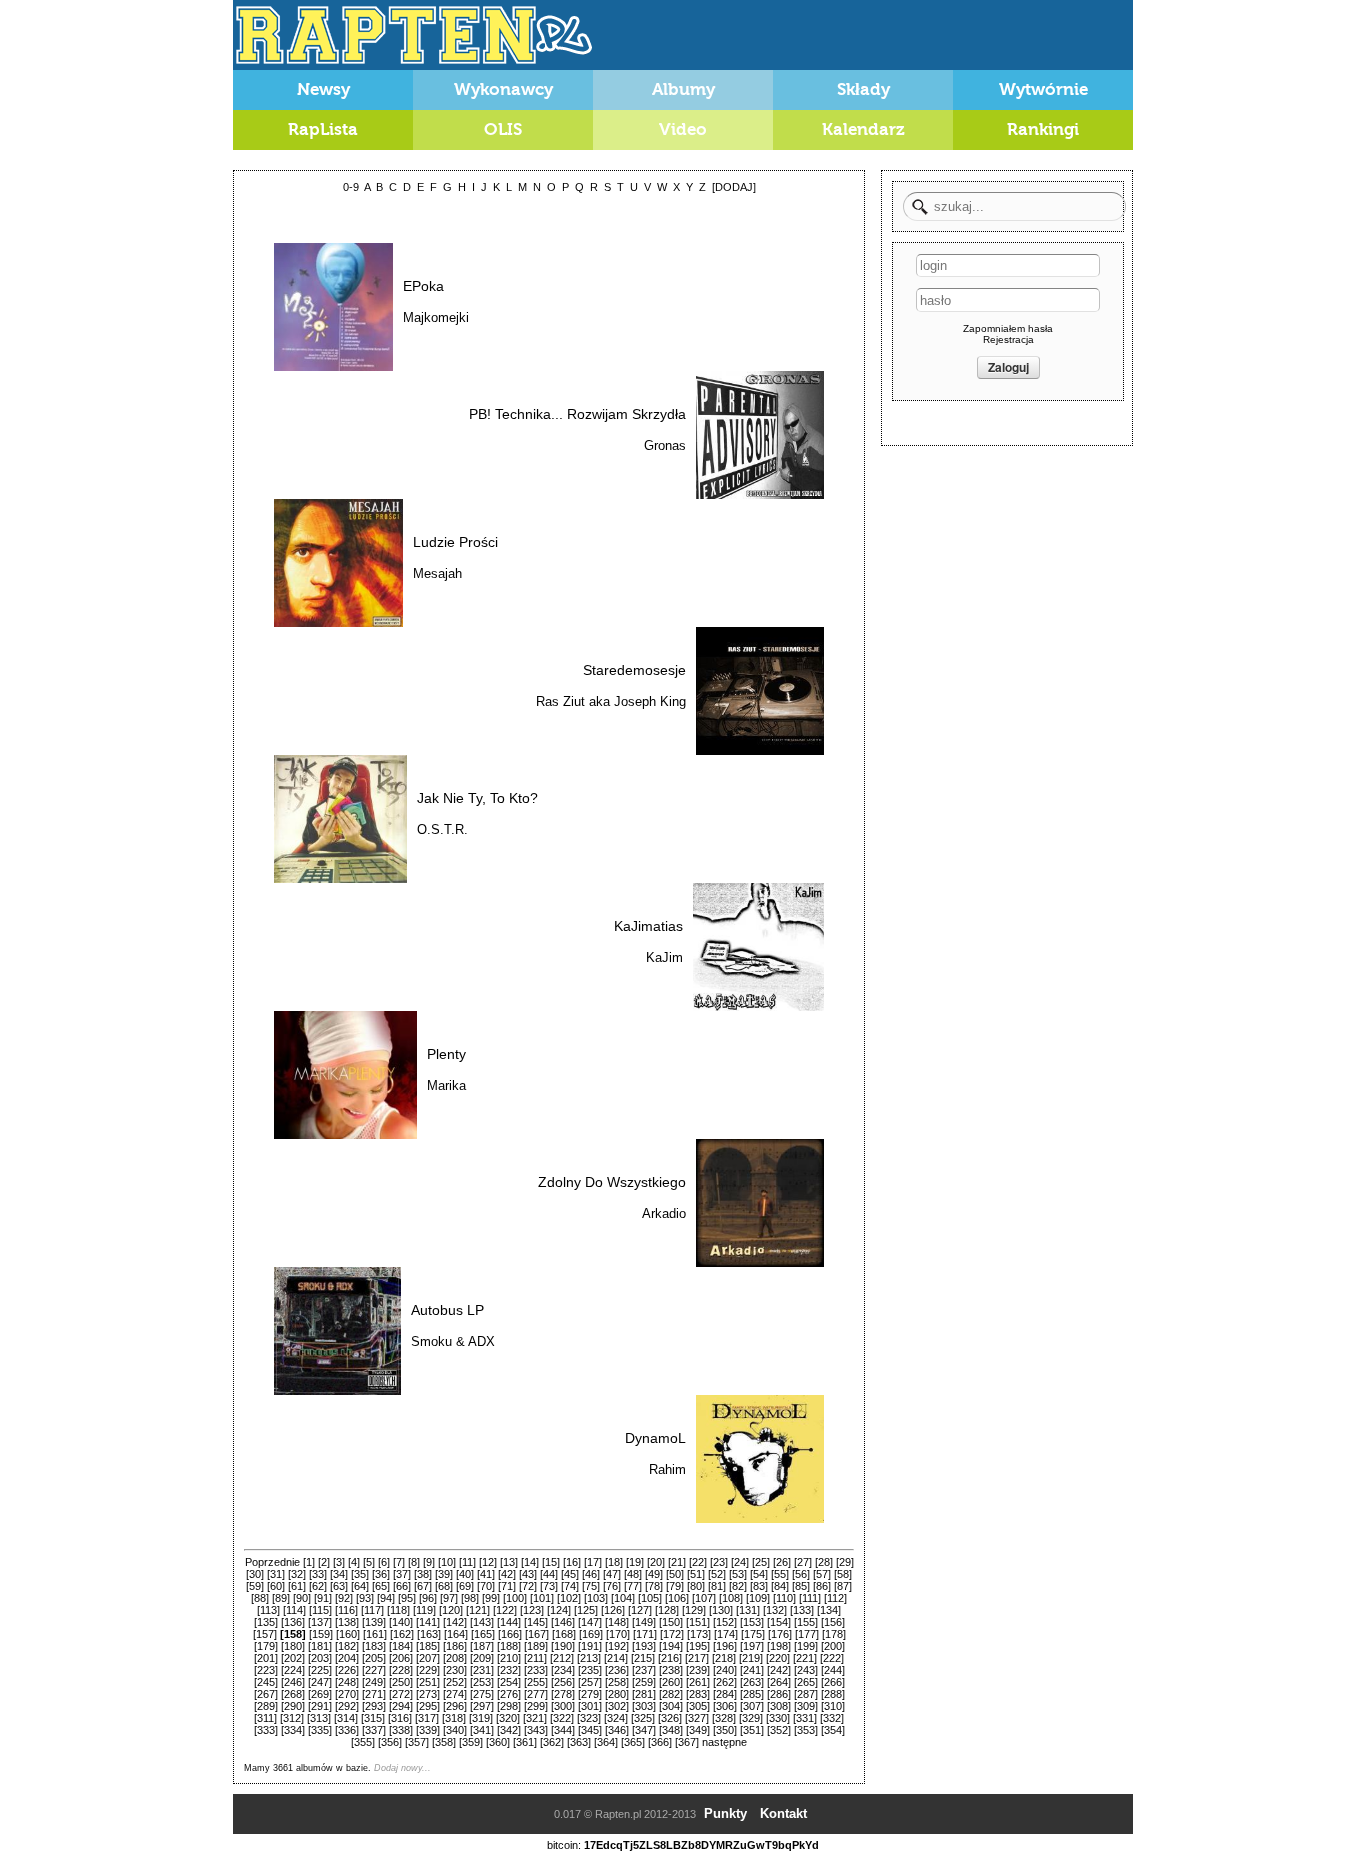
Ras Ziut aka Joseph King (611, 701)
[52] (717, 1574)
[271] (374, 1694)
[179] (266, 1646)
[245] (266, 1682)
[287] (806, 1694)
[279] (590, 1694)
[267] (266, 1694)
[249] (374, 1682)
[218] (724, 1658)
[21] (677, 1562)
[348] (671, 1730)
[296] (455, 1706)
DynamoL (655, 1438)
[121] (478, 1610)
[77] (633, 1586)
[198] (779, 1646)
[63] (339, 1586)
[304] (671, 1706)
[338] (401, 1730)
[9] (429, 1562)
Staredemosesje (634, 670)
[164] (456, 1634)
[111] (810, 1598)
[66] (402, 1586)
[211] (535, 1658)
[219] (751, 1658)
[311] (265, 1718)
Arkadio (664, 1213)
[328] (724, 1718)
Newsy (323, 89)
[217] (697, 1658)
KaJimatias (648, 926)
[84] (780, 1586)
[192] (617, 1646)
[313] (319, 1718)
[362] (552, 1742)
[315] (373, 1718)
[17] (593, 1562)
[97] (449, 1598)
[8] (414, 1562)
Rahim (667, 1469)
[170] (618, 1634)
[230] (455, 1670)
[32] (297, 1574)
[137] (320, 1622)
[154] (779, 1622)
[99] (491, 1598)
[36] (381, 1574)
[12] (488, 1562)
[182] (347, 1646)
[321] (535, 1718)
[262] (725, 1682)
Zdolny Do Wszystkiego (612, 1182)
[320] (508, 1718)
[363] (579, 1742)
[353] (806, 1730)
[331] (805, 1718)
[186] (455, 1646)
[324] (616, 1718)
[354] (833, 1730)
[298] (509, 1706)
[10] (447, 1562)
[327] (697, 1718)
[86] (822, 1586)
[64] (360, 1586)
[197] (752, 1646)
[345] (590, 1730)
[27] (803, 1562)
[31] (276, 1574)
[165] (483, 1634)
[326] (670, 1718)
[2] (324, 1562)
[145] (536, 1622)
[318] (454, 1718)
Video (683, 129)
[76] (612, 1586)
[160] (348, 1634)
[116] (346, 1610)
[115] (320, 1610)
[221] (805, 1658)
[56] (801, 1574)
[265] (806, 1682)
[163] (429, 1634)
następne (724, 1742)
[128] (667, 1610)
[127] (640, 1610)
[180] (293, 1646)
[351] (752, 1730)
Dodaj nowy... (402, 1768)
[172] (672, 1634)
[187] (482, 1646)
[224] (293, 1670)
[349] (698, 1730)
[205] (374, 1658)
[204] (347, 1658)
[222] (832, 1658)
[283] (698, 1694)
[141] (428, 1622)
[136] (293, 1622)
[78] (654, 1586)
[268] (293, 1694)
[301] (590, 1706)
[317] (427, 1718)
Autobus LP (447, 1310)
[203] (320, 1658)
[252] (455, 1682)
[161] (375, 1634)
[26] (782, 1562)
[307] (752, 1706)
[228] (401, 1670)
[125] (586, 1610)
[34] (339, 1574)
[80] (696, 1586)
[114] (294, 1610)
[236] (617, 1670)
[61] (297, 1586)
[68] (444, 1586)
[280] (617, 1694)
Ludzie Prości (455, 542)
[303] (644, 1706)
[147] (590, 1622)
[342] (509, 1730)
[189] (536, 1646)
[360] (498, 1742)
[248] (347, 1682)
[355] (363, 1742)
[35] (360, 1574)
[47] (612, 1574)
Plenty (446, 1054)
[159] (321, 1634)
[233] (536, 1670)
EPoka (423, 286)
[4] (354, 1562)
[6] (384, 1562)
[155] (806, 1622)
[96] (428, 1598)
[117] (372, 1610)
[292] (347, 1706)
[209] (482, 1658)
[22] (698, 1562)
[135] (266, 1622)
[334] (293, 1730)
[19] (635, 1562)
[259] (644, 1682)
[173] (699, 1634)
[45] (570, 1574)
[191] (590, 1646)
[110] (784, 1598)
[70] (486, 1586)
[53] (738, 1574)
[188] (509, 1646)
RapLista (323, 129)
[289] (266, 1706)
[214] (616, 1658)
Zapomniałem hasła (1008, 328)
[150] (671, 1622)
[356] (390, 1742)
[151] (698, 1622)
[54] (759, 1574)
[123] (532, 1610)
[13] (509, 1562)
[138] (347, 1622)
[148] (617, 1622)
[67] (423, 1586)
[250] (401, 1682)
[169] (591, 1634)
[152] (725, 1622)
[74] (570, 1586)
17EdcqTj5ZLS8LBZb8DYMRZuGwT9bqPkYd (701, 1845)
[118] (398, 1610)
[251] (428, 1682)
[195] (698, 1646)
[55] (780, 1574)
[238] (671, 1670)
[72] (528, 1586)
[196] (725, 1646)
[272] (401, 1694)
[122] (505, 1610)
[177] (807, 1634)
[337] (374, 1730)
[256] (563, 1682)
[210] (509, 1658)
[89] (281, 1598)
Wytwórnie (1043, 89)
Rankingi (1043, 129)
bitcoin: (564, 1845)
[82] (738, 1586)
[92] (344, 1598)
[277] (536, 1694)
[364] (606, 1742)
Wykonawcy (503, 89)
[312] (292, 1718)
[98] (470, 1598)
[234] (563, 1670)
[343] (536, 1730)
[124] (559, 1610)
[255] (536, 1682)
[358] (444, 1742)
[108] (731, 1598)
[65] (381, 1586)
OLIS (503, 129)
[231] (482, 1670)
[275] (482, 1694)
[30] (255, 1574)
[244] (833, 1670)
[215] (643, 1658)
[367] (687, 1742)
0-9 (351, 187)
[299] (536, 1706)
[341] (482, 1730)
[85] (801, 1586)
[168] (564, 1634)
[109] (758, 1598)
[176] (780, 1634)
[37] (402, 1574)
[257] (590, 1682)
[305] (698, 1706)
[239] (698, 1670)
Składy (863, 89)
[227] (374, 1670)
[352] (779, 1730)
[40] (465, 1574)
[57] (822, 1574)
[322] (562, 1718)
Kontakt (783, 1813)
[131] (748, 1610)
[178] (834, 1634)
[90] (302, 1598)
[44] (549, 1574)
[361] (525, 1742)
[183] (374, 1646)
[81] (717, 1586)
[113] (268, 1610)
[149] (644, 1622)
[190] (563, 1646)
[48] (633, 1574)
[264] (779, 1682)
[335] (320, 1730)
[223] (266, 1670)
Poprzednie (272, 1562)
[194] (671, 1646)
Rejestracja (1008, 339)
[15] (551, 1562)
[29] (845, 1562)
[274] (455, 1694)
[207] (428, 1658)
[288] (833, 1694)
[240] (725, 1670)
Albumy (683, 89)
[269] (320, 1694)
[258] (617, 1682)
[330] (778, 1718)
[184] (401, 1646)
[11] (467, 1562)
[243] (806, 1670)
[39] (444, 1574)
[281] (644, 1694)
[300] (563, 1706)
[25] (761, 1562)
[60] (276, 1586)
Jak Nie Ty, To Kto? (477, 798)
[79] (675, 1586)
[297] (482, 1706)
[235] (590, 1670)
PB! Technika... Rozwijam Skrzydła (577, 414)
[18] (614, 1562)
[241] (752, 1670)
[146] (563, 1622)
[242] (779, 1670)
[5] (369, 1562)
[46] (591, 1574)
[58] (843, 1574)
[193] (644, 1646)
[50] (675, 1574)
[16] (572, 1562)
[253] (482, 1682)
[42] (507, 1574)
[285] (752, 1694)
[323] (589, 1718)
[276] (509, 1694)
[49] (654, 1574)
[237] (644, 1670)
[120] (451, 1610)
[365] (633, 1742)
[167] (537, 1634)
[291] (320, 1706)
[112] (835, 1598)
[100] (515, 1598)
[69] (465, 1586)
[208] (455, 1658)
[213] (589, 1658)
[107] (704, 1598)
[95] (407, 1598)
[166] (510, 1634)
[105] (650, 1598)
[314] (346, 1718)
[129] (694, 1610)
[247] (320, 1682)
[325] (643, 1718)
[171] (645, 1634)
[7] (399, 1562)
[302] (617, 1706)
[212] (562, 1658)
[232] (509, 1670)
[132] (775, 1610)
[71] (507, 1586)
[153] (752, 1622)
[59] (255, 1586)
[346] (617, 1730)
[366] (660, 1742)
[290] (293, 1706)
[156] (833, 1622)
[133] (802, 1610)
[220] (778, 1658)
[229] (428, 1670)
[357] (417, 1742)
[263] (752, 1682)
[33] (318, 1574)
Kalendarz (863, 129)
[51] (696, 1574)
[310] (833, 1706)
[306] (725, 1706)
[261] (698, 1682)
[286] (779, 1694)
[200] (833, 1646)
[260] (671, 1682)
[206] (401, 1658)
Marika (446, 1085)
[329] (751, 1718)
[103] (596, 1598)
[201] (266, 1658)
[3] (339, 1562)
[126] (613, 1610)
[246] (293, 1682)
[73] (549, 1586)
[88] (260, 1598)
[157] (265, 1634)
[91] (323, 1598)
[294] (401, 1706)
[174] (726, 1634)
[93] (365, 1598)
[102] (569, 1598)
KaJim (664, 957)
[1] (309, 1562)
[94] (386, 1598)
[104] (623, 1598)
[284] (725, 1694)
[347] (644, 1730)
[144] (509, 1622)
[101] (542, 1598)
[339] (428, 1730)
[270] (347, 1694)
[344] (563, 1730)
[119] (424, 1610)
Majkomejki (436, 317)
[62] (318, 1586)
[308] (779, 1706)
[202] (293, 1658)
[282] (671, 1694)
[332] (832, 1718)
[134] (829, 1610)
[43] (528, 1574)
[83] (759, 1586)
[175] (753, 1634)
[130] (721, 1610)
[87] (843, 1586)
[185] (428, 1646)
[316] (400, 1718)
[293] (374, 1706)
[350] (725, 1730)
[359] (471, 1742)
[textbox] (1014, 206)
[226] (347, 1670)
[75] (591, 1586)
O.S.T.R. (442, 829)
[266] (833, 1682)
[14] (530, 1562)
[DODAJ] (734, 187)
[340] (455, 1730)
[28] (824, 1562)
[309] (806, 1706)
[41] (486, 1574)
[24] (740, 1562)
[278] (563, 1694)
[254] (509, 1682)
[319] (481, 1718)
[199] (806, 1646)
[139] (374, 1622)
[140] (401, 1622)
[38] (423, 1574)
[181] (320, 1646)
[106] (677, 1598)
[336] (347, 1730)
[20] (656, 1562)
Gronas (665, 445)
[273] (428, 1694)
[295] (428, 1706)
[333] (266, 1730)
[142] (455, 1622)
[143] (482, 1622)
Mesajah (437, 573)
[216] (670, 1658)
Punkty (725, 1813)
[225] (320, 1670)
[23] (719, 1562)
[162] (402, 1634)
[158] (293, 1634)
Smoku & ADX (453, 1341)
